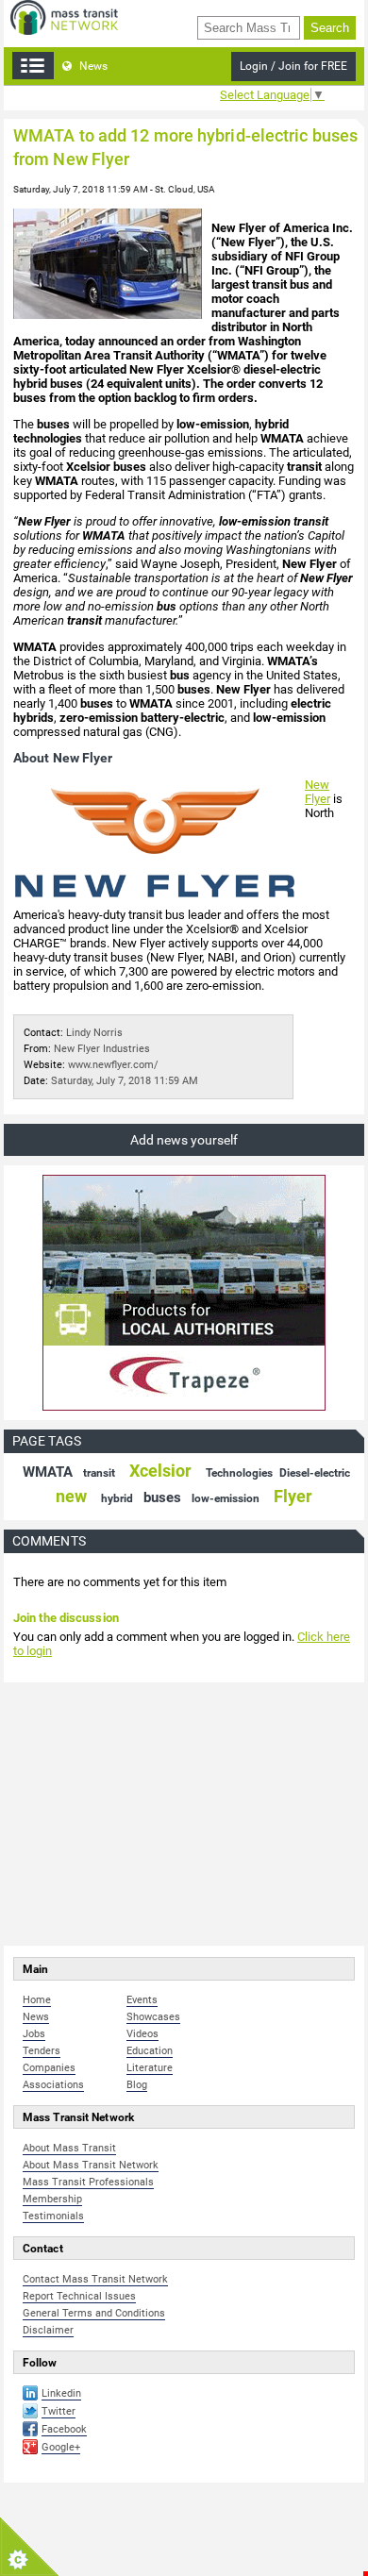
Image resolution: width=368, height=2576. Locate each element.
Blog (137, 2085)
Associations (53, 2085)
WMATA (48, 1472)
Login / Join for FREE (293, 66)
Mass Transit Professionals (88, 2182)
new (71, 1496)
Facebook (64, 2429)
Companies (49, 2068)
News (92, 66)
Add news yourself (184, 1140)
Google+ (61, 2447)
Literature (150, 2068)
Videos (142, 2034)
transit (99, 1473)
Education (150, 2051)
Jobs (34, 2034)
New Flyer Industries (102, 1049)
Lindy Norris (94, 1033)
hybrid (117, 1498)
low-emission (226, 1498)
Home (37, 2000)
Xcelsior (160, 1471)
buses (162, 1497)
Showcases (153, 2017)
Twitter (59, 2411)
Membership (52, 2199)
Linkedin (61, 2393)
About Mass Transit (69, 2148)
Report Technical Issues (79, 2296)
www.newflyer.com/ (113, 1065)
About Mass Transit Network (91, 2165)
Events (142, 2000)
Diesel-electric (315, 1473)
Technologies (239, 1473)
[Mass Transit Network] (64, 17)
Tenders (42, 2051)
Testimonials (53, 2216)
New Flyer (318, 792)
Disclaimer (48, 2330)
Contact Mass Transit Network (95, 2279)
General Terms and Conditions (94, 2313)
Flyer (293, 1496)
